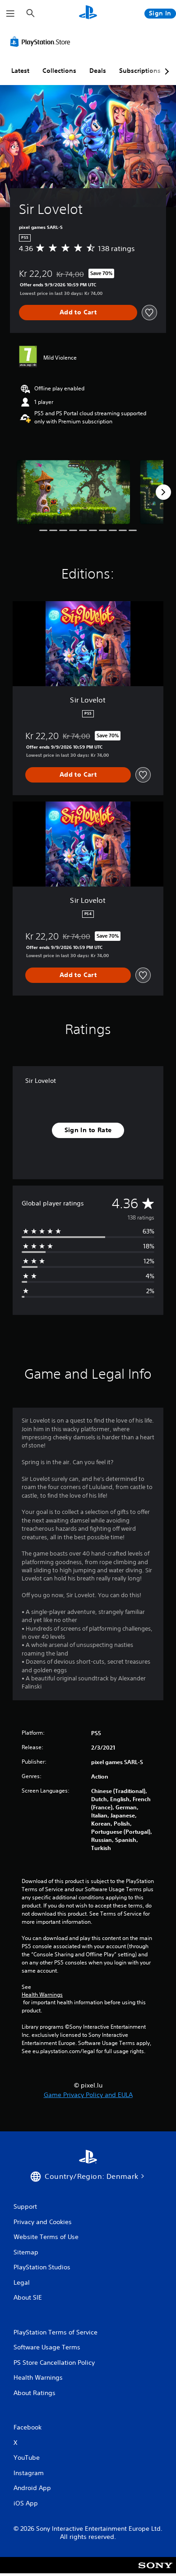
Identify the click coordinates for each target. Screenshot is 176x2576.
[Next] (163, 492)
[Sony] (155, 2571)
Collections (59, 71)
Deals (98, 71)
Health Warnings (42, 1995)
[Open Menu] (10, 14)
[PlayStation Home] (88, 13)
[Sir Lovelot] (73, 492)
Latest (20, 71)
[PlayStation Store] (42, 42)
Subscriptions (140, 71)
